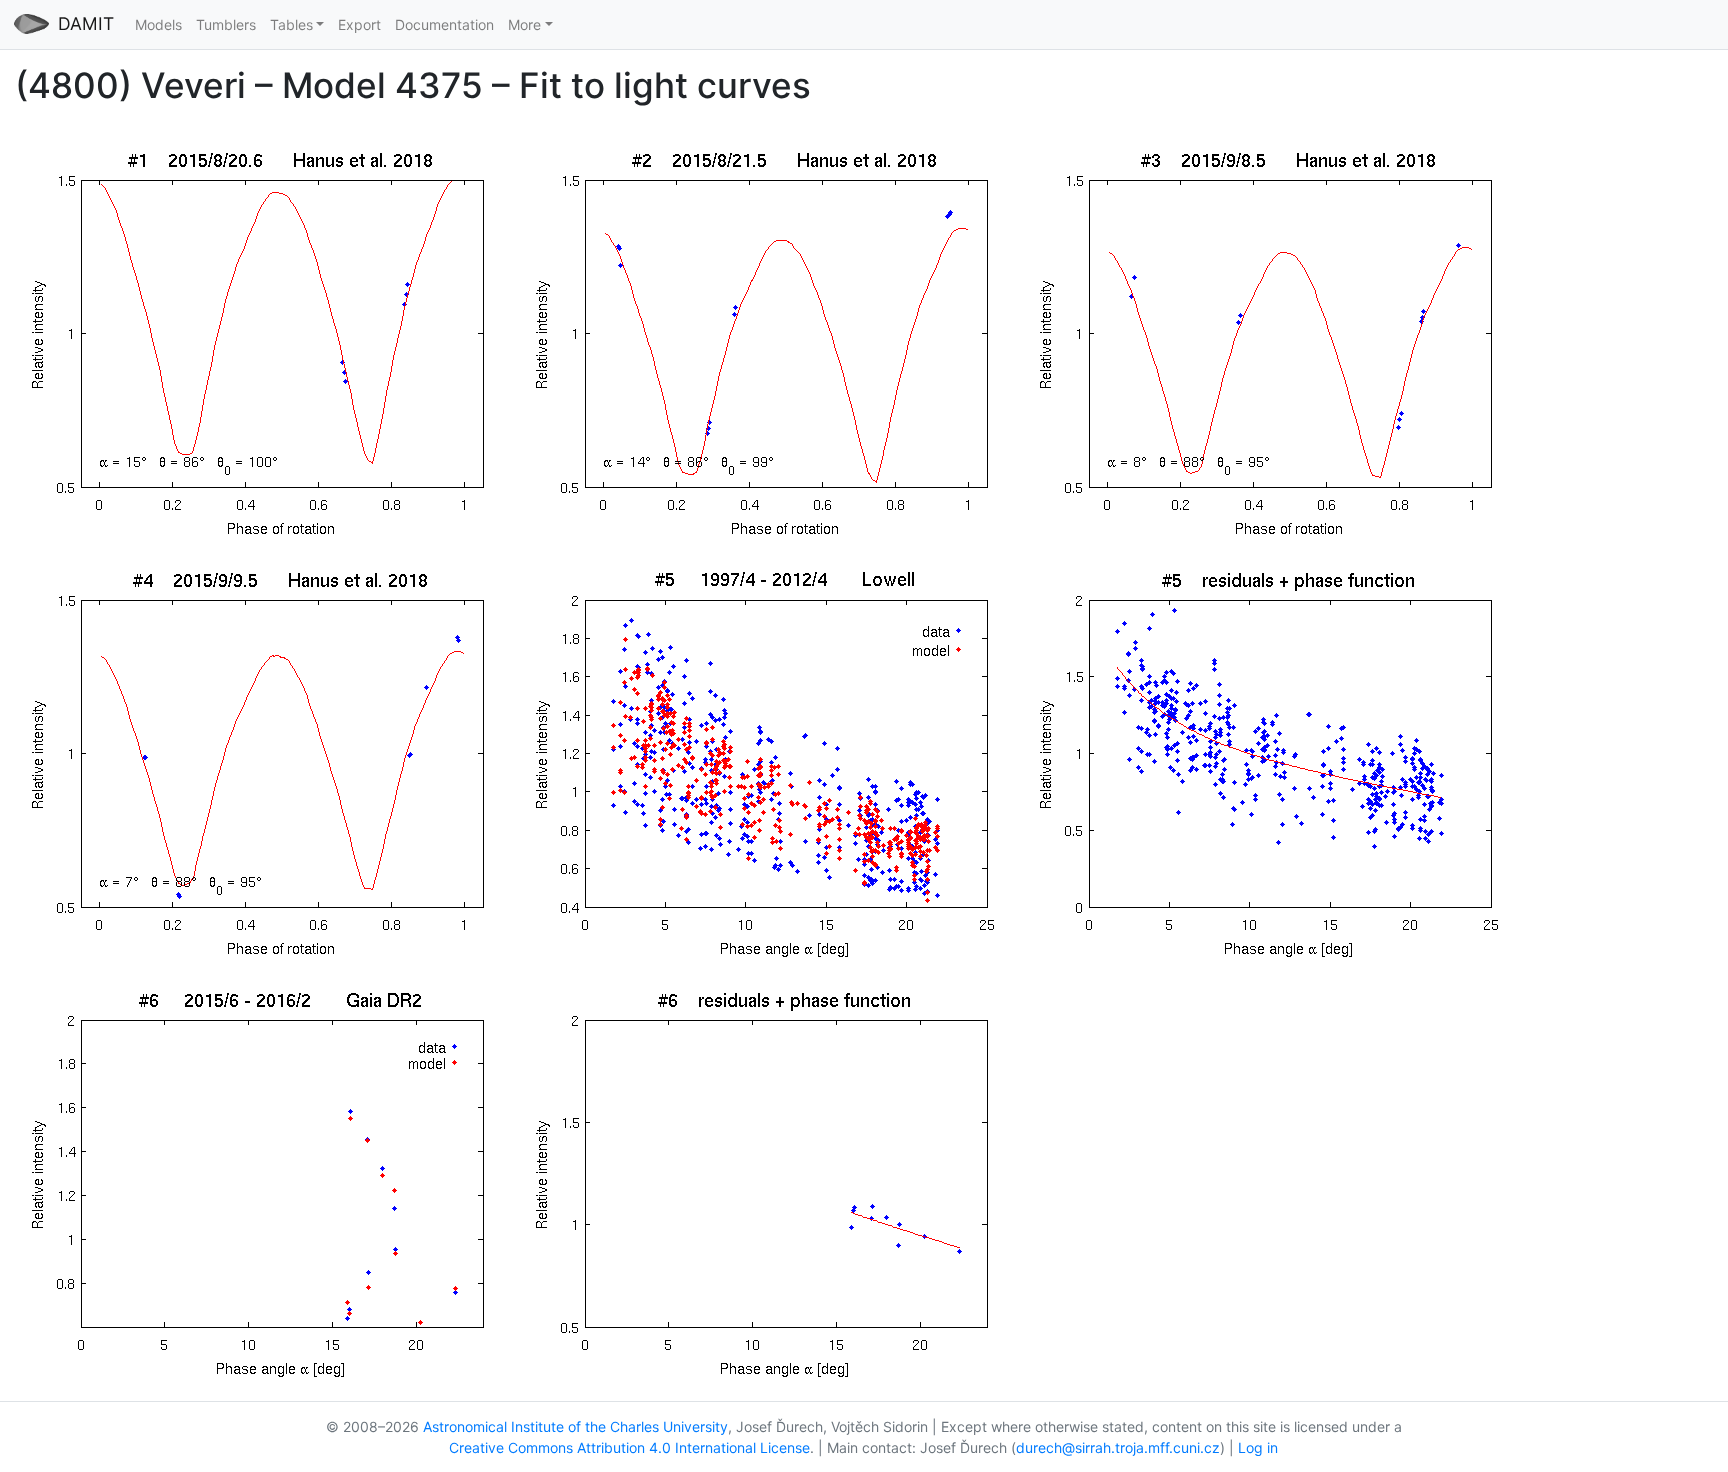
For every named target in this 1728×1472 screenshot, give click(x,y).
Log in (1258, 1447)
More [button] (524, 24)
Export (359, 24)
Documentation (444, 24)
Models (158, 24)
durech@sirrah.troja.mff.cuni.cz (1118, 1447)
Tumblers (226, 24)
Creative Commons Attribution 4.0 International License (629, 1447)
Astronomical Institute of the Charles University (575, 1426)
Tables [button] (291, 24)
